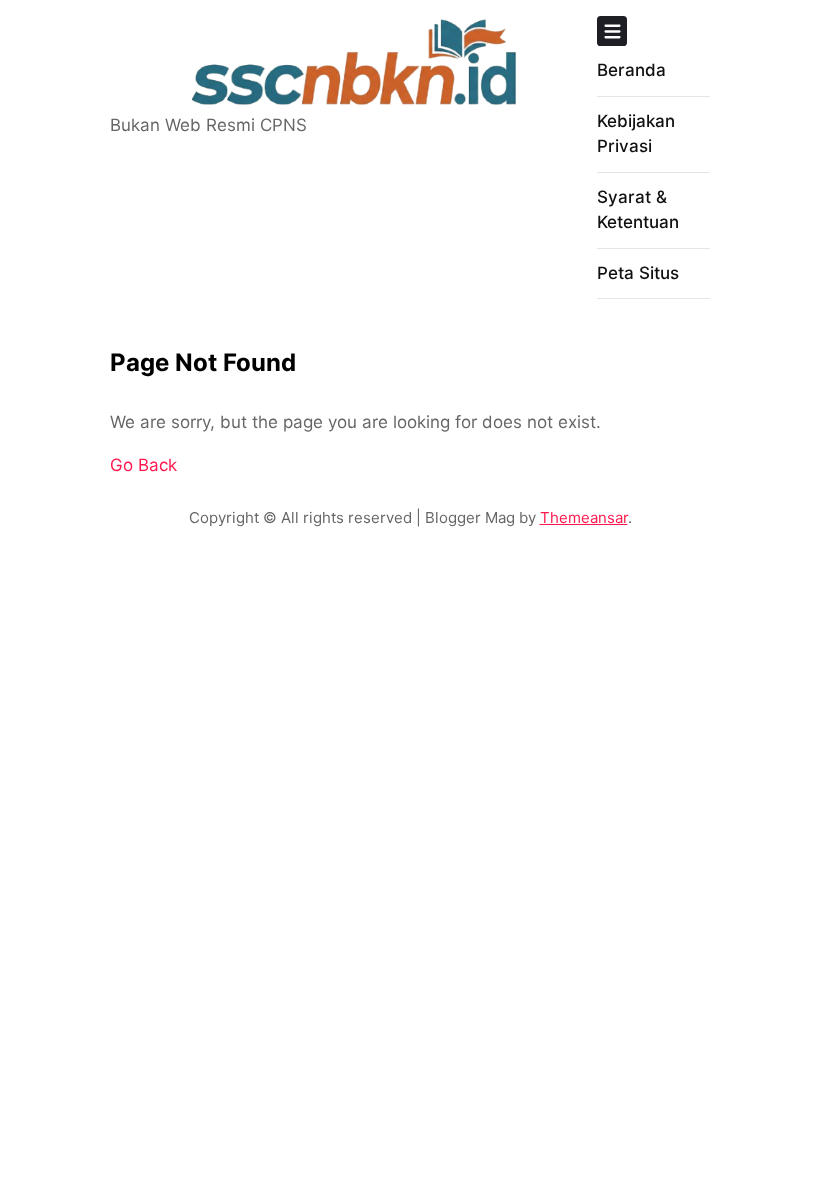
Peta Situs (638, 273)
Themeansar (584, 517)
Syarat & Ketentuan (638, 210)
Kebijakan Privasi (636, 134)
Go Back (143, 465)
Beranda (631, 70)
